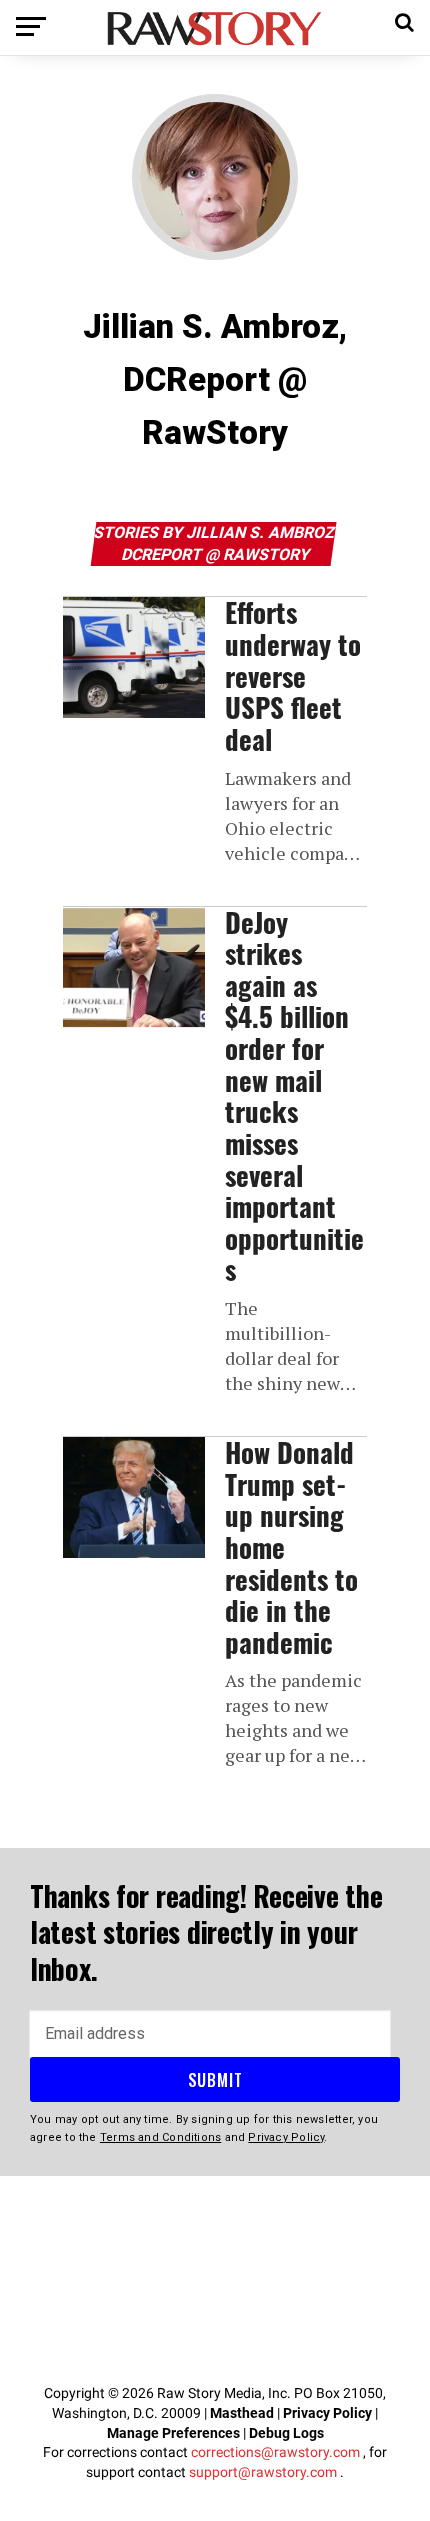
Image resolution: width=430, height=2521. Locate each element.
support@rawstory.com (263, 2472)
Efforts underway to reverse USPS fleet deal (293, 675)
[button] (404, 20)
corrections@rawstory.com (275, 2452)
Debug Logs (286, 2433)
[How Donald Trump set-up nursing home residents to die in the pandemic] (134, 1497)
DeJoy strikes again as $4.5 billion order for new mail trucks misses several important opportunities (294, 1096)
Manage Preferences (175, 2433)
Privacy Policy (327, 2413)
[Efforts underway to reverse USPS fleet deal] (134, 657)
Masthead (242, 2413)
